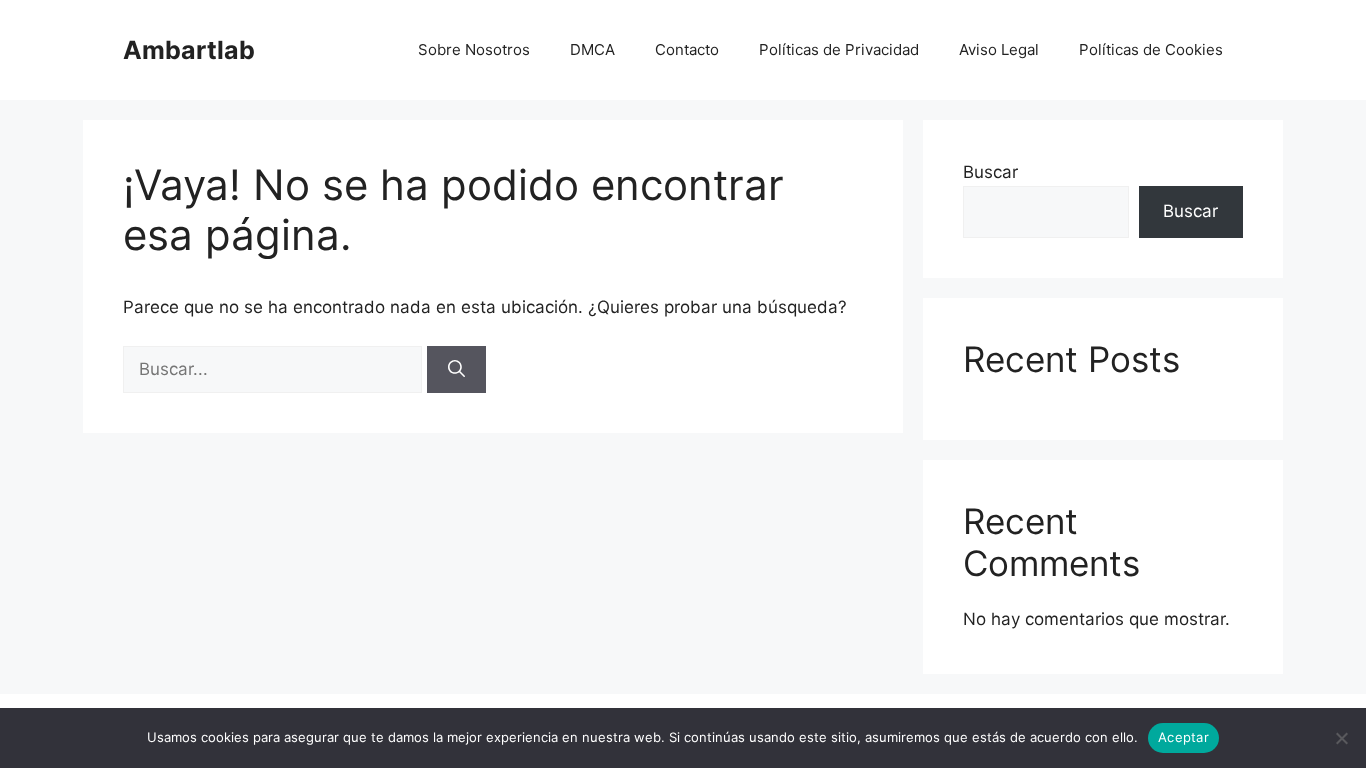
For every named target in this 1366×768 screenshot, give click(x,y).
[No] (1341, 738)
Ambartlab (189, 50)
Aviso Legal (999, 49)
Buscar (990, 172)
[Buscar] (456, 370)
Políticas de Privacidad (839, 49)
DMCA (592, 49)
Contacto (687, 49)
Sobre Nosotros (474, 49)
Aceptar (1183, 737)
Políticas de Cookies (1151, 49)
